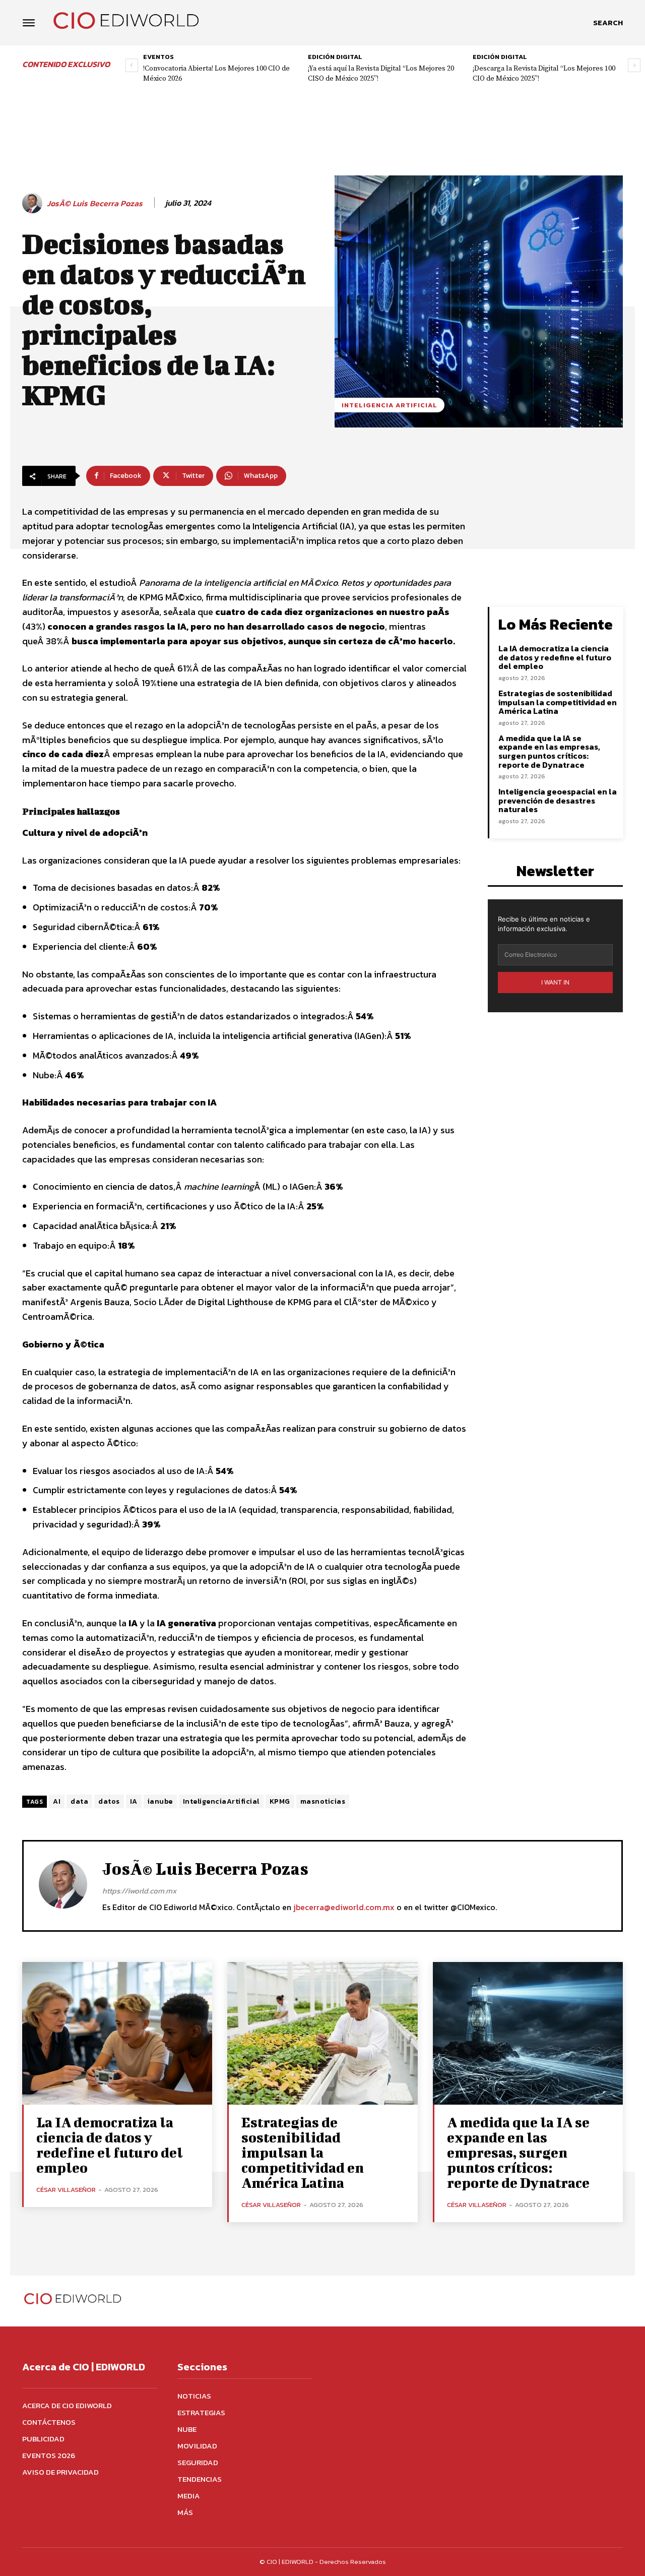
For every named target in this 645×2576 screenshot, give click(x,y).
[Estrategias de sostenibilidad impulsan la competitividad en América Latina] (322, 2033)
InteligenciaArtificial (221, 1801)
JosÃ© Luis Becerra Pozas (95, 203)
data (79, 1801)
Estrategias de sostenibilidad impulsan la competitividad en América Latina (558, 702)
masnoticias (323, 1801)
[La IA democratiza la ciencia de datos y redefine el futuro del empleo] (117, 2033)
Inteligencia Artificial (390, 405)
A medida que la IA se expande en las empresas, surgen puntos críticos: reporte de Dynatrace (549, 751)
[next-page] (634, 65)
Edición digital (335, 57)
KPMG (280, 1801)
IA (134, 1801)
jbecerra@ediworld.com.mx (344, 1907)
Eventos (158, 57)
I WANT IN (555, 982)
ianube (160, 1801)
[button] (608, 23)
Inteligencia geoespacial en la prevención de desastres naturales (558, 800)
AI (57, 1801)
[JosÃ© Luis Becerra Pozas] (34, 203)
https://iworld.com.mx (139, 1891)
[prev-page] (132, 65)
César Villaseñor (66, 2190)
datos (109, 1801)
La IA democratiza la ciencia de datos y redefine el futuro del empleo (555, 657)
